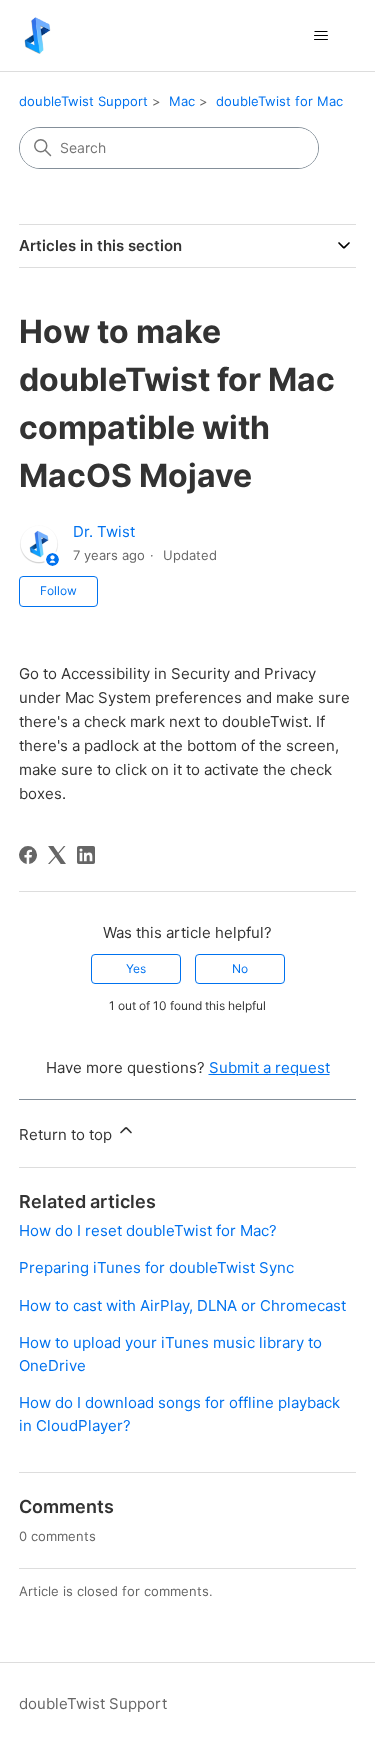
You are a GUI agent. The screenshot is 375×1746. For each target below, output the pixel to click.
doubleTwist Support (83, 101)
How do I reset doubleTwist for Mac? (148, 1230)
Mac (182, 101)
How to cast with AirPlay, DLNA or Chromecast (182, 1305)
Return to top (67, 1134)
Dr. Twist (104, 531)
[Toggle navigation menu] (320, 36)
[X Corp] (57, 855)
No (240, 968)
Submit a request (269, 1067)
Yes (136, 968)
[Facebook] (28, 855)
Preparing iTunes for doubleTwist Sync (156, 1267)
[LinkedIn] (86, 855)
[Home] (37, 35)
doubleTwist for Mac (279, 101)
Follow (58, 590)
